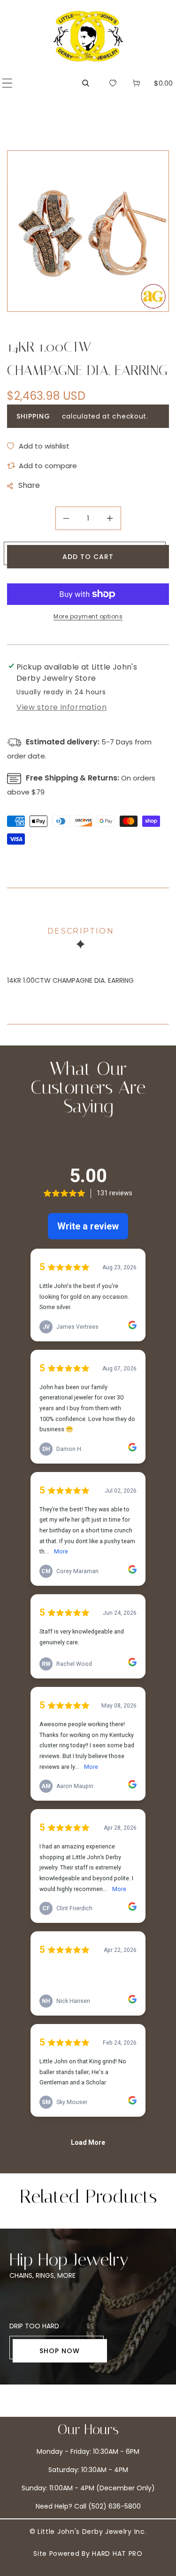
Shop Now (60, 2351)
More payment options (88, 616)
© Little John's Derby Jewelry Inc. (88, 2532)
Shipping (33, 416)
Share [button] (29, 485)
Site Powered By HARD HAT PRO (88, 2554)
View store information (61, 707)
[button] (7, 83)
